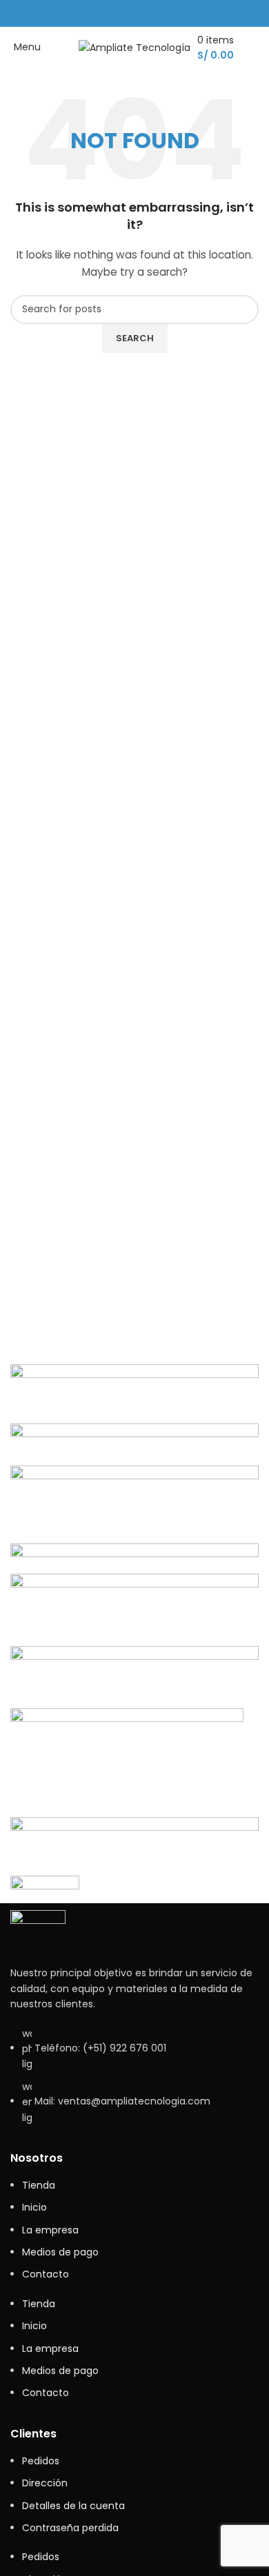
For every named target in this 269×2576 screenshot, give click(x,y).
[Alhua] (134, 1631)
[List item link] (134, 2082)
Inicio (34, 2207)
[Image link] (38, 1930)
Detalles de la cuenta (73, 2506)
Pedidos (41, 2461)
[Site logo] (134, 47)
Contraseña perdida (70, 2528)
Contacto (46, 2274)
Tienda (39, 2185)
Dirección (45, 2483)
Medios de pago (60, 2252)
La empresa (50, 2230)
